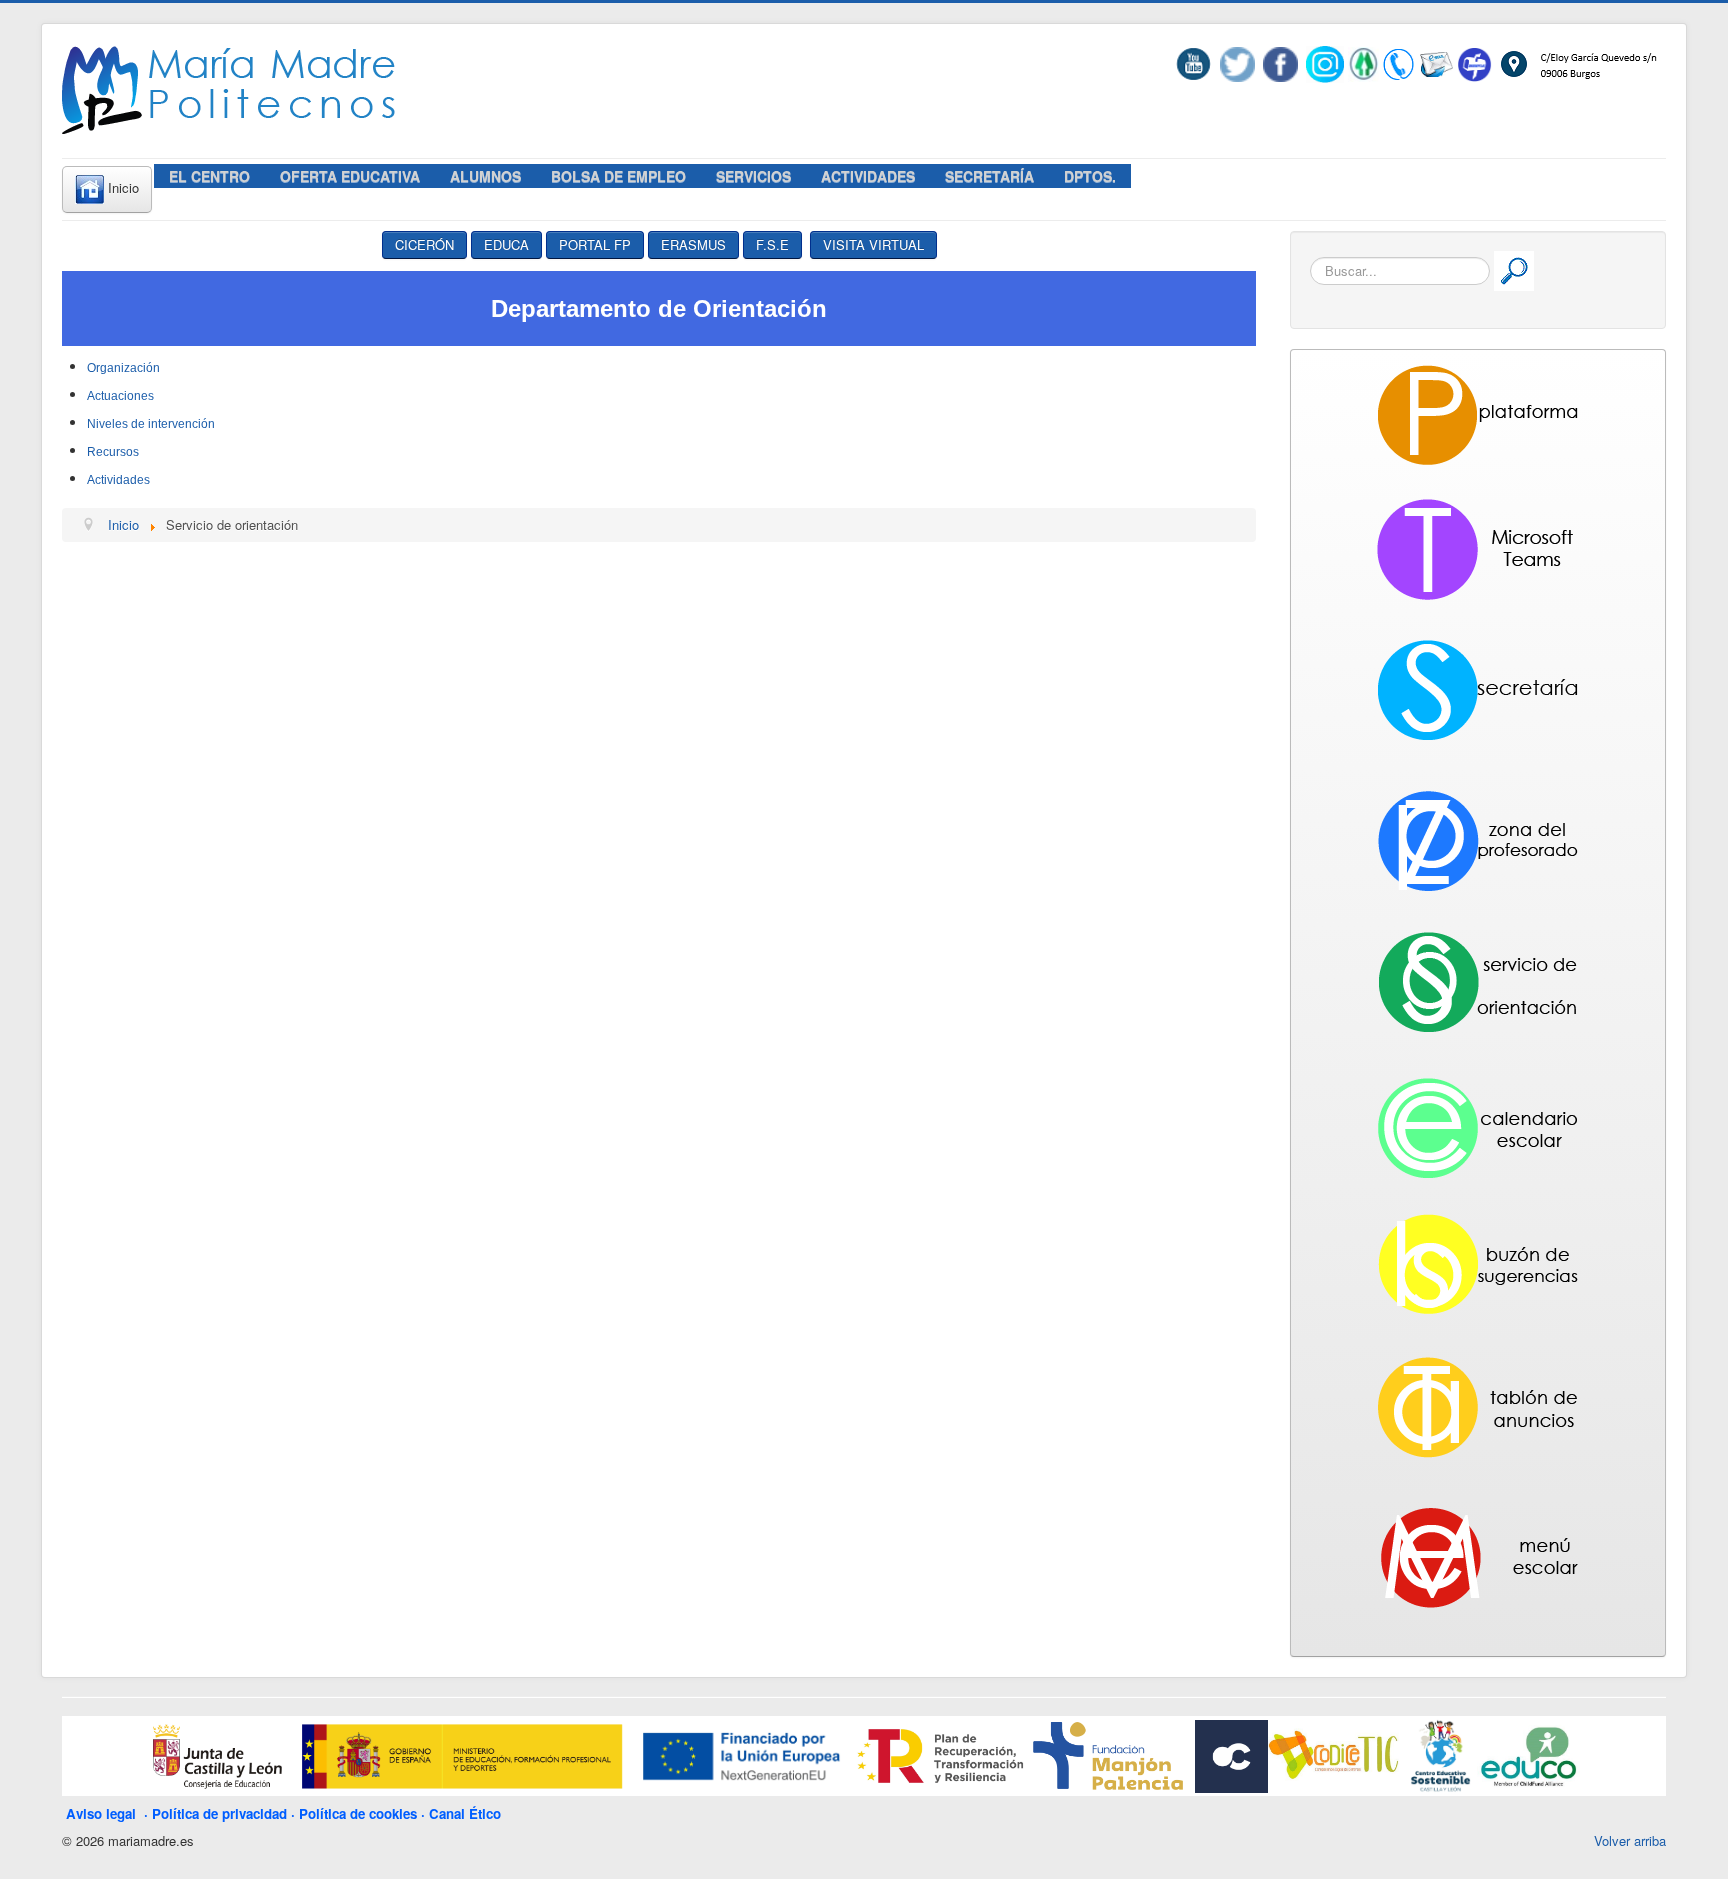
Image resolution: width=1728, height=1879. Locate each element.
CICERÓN (424, 244)
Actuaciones (120, 396)
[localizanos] (1577, 62)
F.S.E (772, 244)
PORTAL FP (595, 244)
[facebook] (1280, 62)
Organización (123, 368)
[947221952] (1398, 62)
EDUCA (506, 244)
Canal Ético (465, 1813)
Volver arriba (1630, 1840)
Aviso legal (105, 1813)
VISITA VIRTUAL (873, 244)
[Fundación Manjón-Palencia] (1106, 1754)
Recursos (113, 452)
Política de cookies (358, 1813)
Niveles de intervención (151, 424)
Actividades (118, 480)
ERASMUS (693, 244)
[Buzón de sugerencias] (1474, 62)
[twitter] (1237, 62)
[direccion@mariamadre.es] (1435, 62)
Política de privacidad (219, 1813)
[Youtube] (1197, 62)
